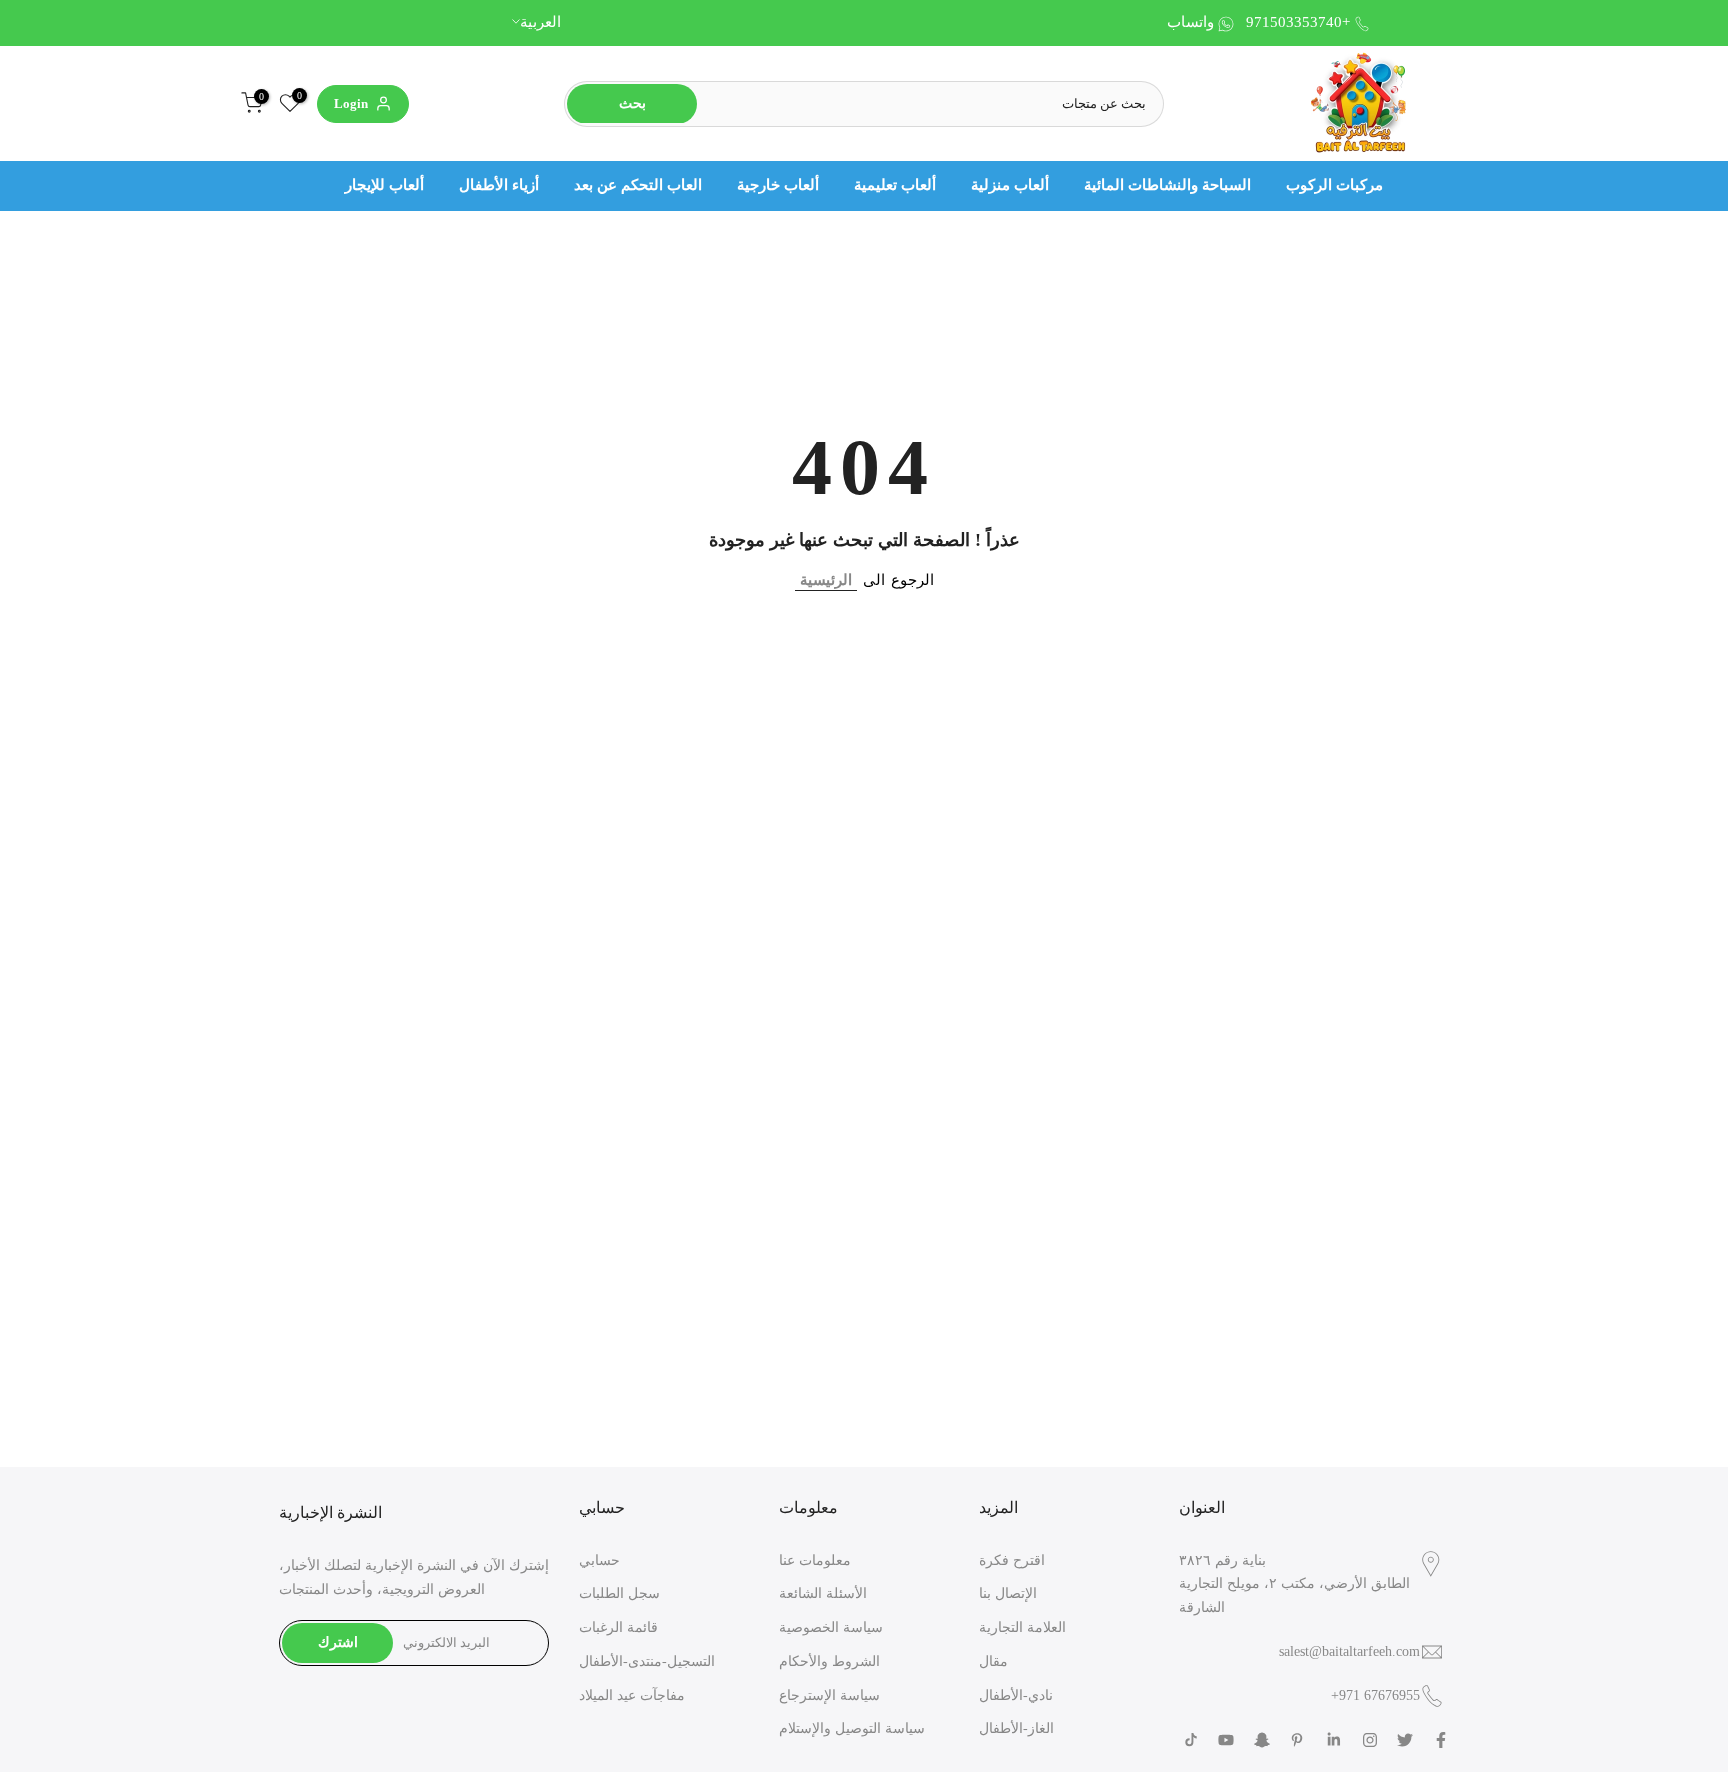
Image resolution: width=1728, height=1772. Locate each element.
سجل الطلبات (619, 1593)
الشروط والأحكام (829, 1661)
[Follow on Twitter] (1405, 1740)
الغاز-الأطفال (1016, 1728)
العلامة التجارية (1022, 1627)
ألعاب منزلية (1010, 185)
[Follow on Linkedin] (1333, 1740)
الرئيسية (826, 580)
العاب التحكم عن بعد (638, 185)
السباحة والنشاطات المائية (1167, 185)
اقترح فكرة (1012, 1560)
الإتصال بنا (1008, 1593)
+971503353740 (1298, 22)
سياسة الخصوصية (831, 1627)
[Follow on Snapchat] (1262, 1740)
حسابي (599, 1560)
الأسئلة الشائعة (823, 1593)
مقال (993, 1661)
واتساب (1190, 22)
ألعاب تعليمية (895, 185)
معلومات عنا (815, 1560)
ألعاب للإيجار (384, 185)
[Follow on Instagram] (1370, 1740)
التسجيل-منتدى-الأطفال (647, 1661)
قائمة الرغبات (618, 1627)
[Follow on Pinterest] (1297, 1740)
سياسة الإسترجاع (829, 1695)
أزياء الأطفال (499, 185)
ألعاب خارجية (778, 185)
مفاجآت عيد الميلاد (632, 1695)
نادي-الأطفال (1016, 1695)
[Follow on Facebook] (1441, 1740)
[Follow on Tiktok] (1191, 1740)
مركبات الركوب (1334, 185)
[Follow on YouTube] (1226, 1740)
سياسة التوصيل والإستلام (852, 1728)
